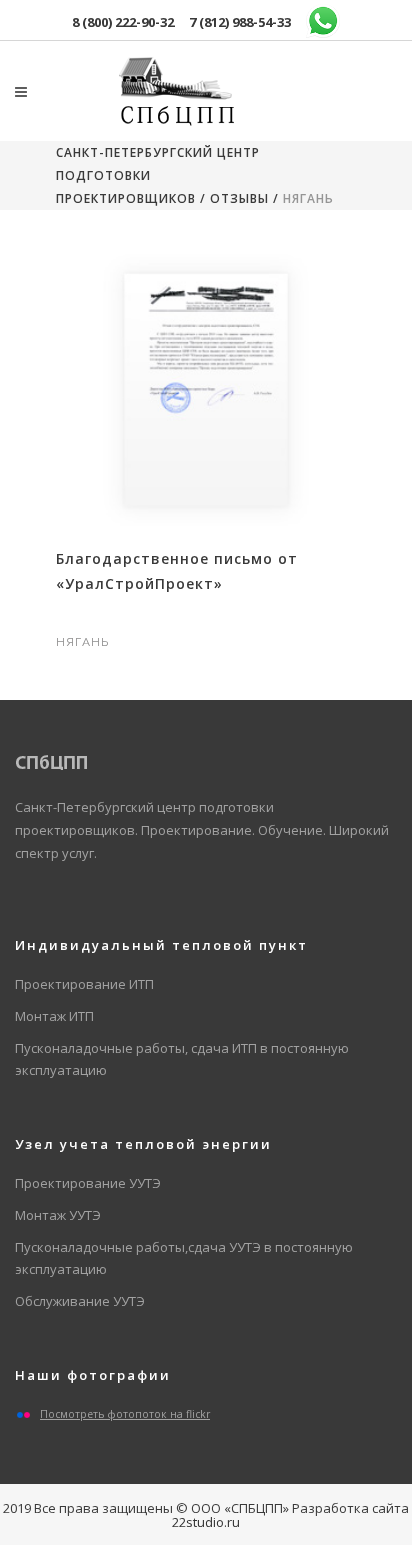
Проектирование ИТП (84, 984)
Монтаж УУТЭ (58, 1215)
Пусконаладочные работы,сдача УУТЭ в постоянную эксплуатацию (184, 1258)
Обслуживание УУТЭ (80, 1301)
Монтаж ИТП (54, 1016)
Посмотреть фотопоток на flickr (125, 1414)
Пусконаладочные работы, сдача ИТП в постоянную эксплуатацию (182, 1059)
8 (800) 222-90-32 (123, 22)
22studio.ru (206, 1522)
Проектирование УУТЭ (88, 1183)
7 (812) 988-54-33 (240, 22)
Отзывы (239, 198)
